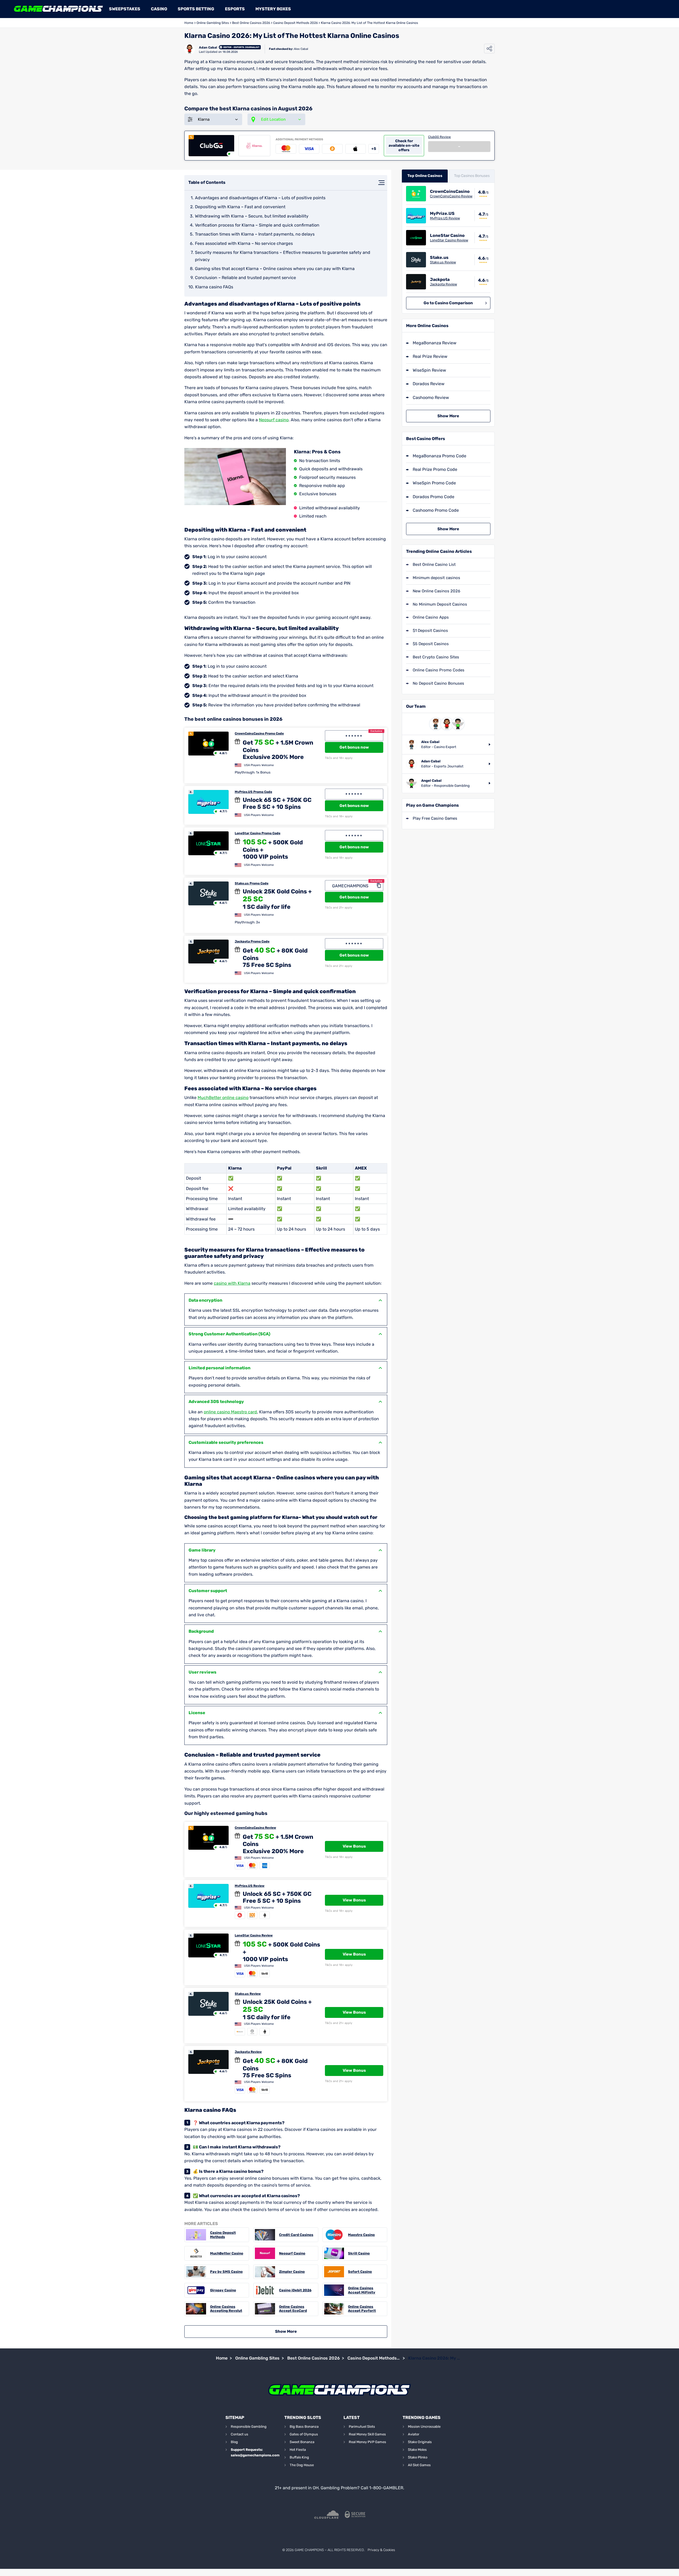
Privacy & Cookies (381, 2550)
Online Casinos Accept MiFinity (362, 2290)
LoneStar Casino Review (254, 1935)
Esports (235, 9)
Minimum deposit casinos (436, 578)
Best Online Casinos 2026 (251, 23)
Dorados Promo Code (434, 497)
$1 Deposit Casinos (430, 631)
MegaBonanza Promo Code (439, 456)
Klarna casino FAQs (214, 287)
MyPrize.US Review (250, 1886)
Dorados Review (429, 384)
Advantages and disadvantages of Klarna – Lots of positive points (260, 198)
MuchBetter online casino (223, 1098)
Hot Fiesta (298, 2450)
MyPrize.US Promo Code (253, 792)
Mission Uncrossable (424, 2427)
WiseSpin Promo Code (434, 483)
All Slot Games (419, 2465)
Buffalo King (299, 2457)
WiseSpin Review (429, 370)
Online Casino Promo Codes (439, 670)
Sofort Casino (360, 2272)
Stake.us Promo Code (252, 883)
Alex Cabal (301, 49)
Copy (379, 886)
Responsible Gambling (249, 2427)
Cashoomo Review (431, 398)
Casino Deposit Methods (223, 2235)
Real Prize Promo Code (435, 469)
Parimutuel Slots (362, 2427)
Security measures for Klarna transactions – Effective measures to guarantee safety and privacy (283, 256)
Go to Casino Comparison (448, 303)
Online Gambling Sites (213, 23)
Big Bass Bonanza (304, 2427)
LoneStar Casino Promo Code (258, 833)
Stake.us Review (248, 1994)
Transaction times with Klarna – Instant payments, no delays (255, 234)
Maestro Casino (361, 2235)
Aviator (414, 2434)
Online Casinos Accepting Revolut (226, 2309)
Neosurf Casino (292, 2253)
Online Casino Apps (431, 617)
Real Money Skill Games (367, 2434)
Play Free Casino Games (435, 818)
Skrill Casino (359, 2253)
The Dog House (302, 2465)
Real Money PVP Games (367, 2442)
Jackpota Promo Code (252, 941)
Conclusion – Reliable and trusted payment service (245, 278)
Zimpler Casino (292, 2272)
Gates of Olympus (304, 2434)
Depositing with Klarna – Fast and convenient (240, 207)
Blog (234, 2442)
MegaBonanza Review (435, 343)
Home (189, 23)
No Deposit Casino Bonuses (438, 683)
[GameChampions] (58, 9)
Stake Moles (417, 2450)
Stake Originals (420, 2442)
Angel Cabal (431, 781)
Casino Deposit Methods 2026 (295, 23)
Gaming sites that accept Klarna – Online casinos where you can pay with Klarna (275, 269)
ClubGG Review (439, 137)
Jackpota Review (248, 2052)
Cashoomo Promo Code (436, 510)
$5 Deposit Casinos (431, 644)
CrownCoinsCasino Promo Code (259, 733)
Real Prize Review (430, 356)
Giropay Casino (223, 2290)
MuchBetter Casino (227, 2253)
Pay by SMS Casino (226, 2272)
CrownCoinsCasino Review (255, 1828)
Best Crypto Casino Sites (436, 657)
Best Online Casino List (434, 564)
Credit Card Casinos (296, 2235)
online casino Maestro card (230, 1412)
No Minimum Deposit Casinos (440, 604)
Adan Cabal (208, 47)
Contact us (240, 2434)
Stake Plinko (418, 2457)
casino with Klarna (232, 1283)
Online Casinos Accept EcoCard (293, 2309)
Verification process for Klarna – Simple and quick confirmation (257, 225)
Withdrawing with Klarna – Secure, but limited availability (252, 216)
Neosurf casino (274, 420)
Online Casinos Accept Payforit (362, 2309)
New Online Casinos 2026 (436, 591)
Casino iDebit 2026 (295, 2290)
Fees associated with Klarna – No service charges (244, 243)
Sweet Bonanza (302, 2442)
